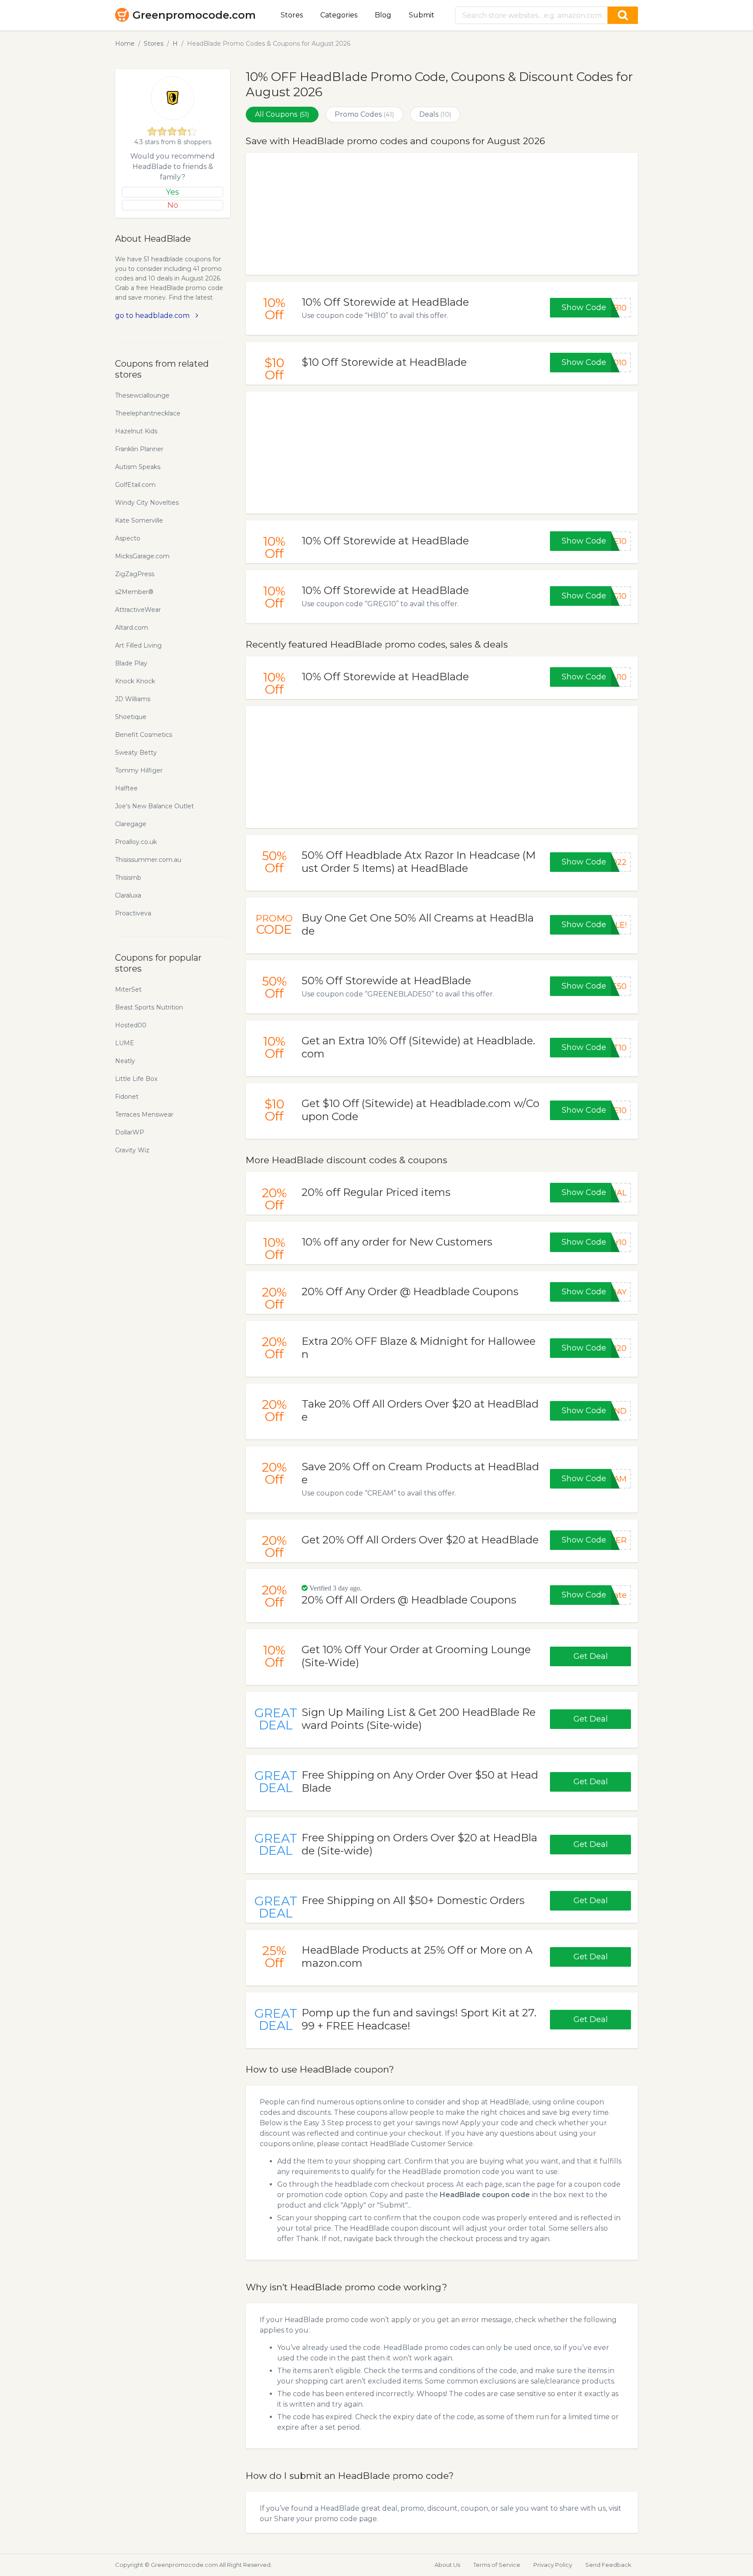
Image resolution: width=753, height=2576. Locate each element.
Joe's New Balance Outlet (154, 806)
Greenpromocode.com (194, 15)
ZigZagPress (135, 574)
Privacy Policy (553, 2565)
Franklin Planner (139, 449)
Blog (383, 15)
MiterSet (128, 989)
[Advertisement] (442, 214)
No (173, 205)
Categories (339, 15)
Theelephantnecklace (148, 413)
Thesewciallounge (142, 395)
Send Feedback (608, 2565)
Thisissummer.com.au (148, 860)
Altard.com (132, 628)
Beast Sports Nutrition (149, 1007)
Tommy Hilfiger (139, 770)
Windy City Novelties (147, 503)
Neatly (125, 1061)
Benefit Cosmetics (144, 735)
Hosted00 (131, 1025)
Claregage (131, 824)
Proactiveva (133, 913)
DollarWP (130, 1132)
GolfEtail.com (135, 485)
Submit (422, 15)
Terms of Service (497, 2565)
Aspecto (128, 538)
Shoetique (131, 717)
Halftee (126, 788)
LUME (125, 1043)
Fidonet (127, 1097)
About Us (447, 2565)
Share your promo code (316, 2519)
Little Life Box (136, 1079)
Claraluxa (128, 895)
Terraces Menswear (144, 1114)
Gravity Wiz (132, 1150)
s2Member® (134, 592)
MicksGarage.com (142, 556)
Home (125, 44)
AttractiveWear (138, 610)
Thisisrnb (128, 878)
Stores (292, 15)
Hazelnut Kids (136, 431)
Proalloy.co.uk (136, 842)
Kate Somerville (139, 520)
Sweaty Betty (136, 753)
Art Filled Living (138, 645)
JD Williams (133, 699)
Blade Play (131, 663)
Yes (173, 192)
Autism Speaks (138, 467)
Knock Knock (135, 681)
